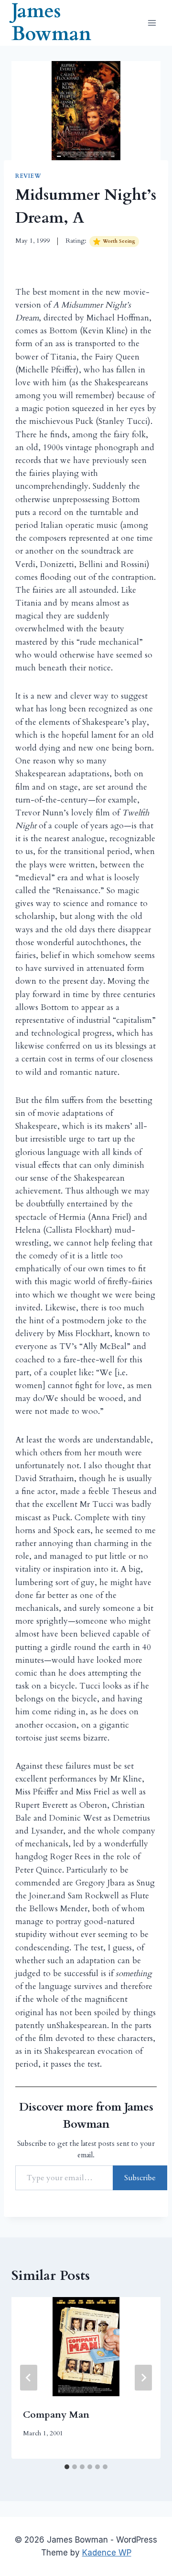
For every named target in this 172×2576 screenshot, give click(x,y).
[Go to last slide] (29, 2378)
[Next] (143, 2378)
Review (28, 176)
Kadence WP (107, 2553)
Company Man (56, 2415)
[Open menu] (152, 23)
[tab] (67, 2467)
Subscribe (140, 2178)
